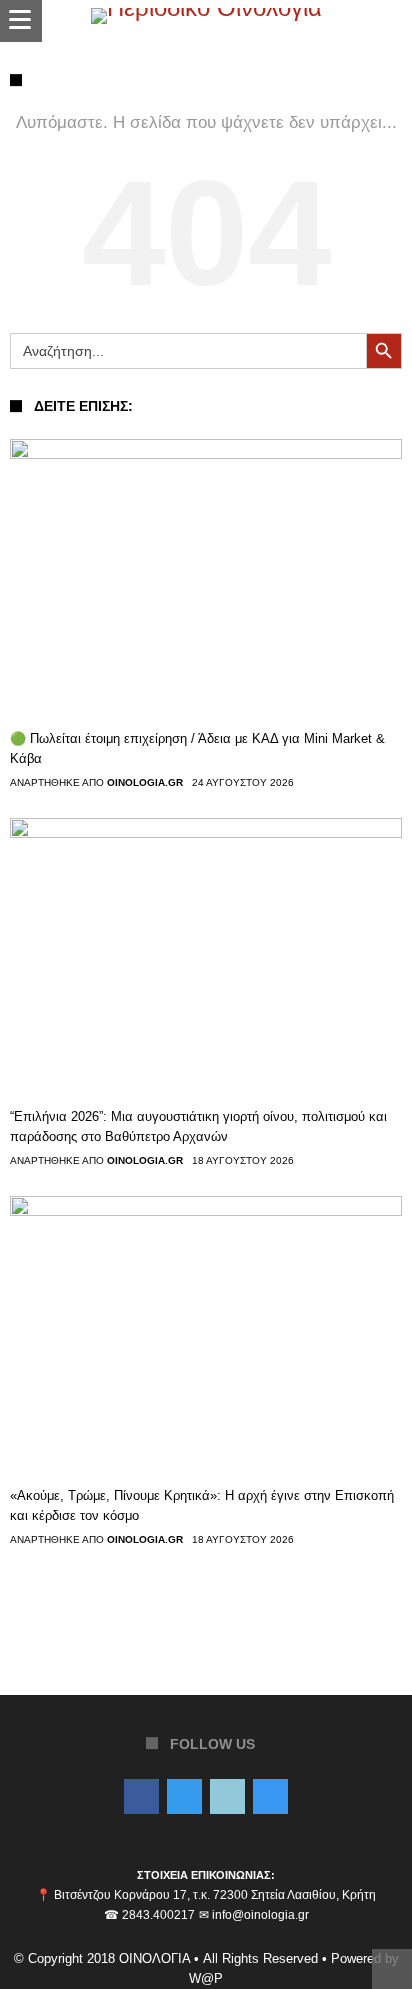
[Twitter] (184, 1798)
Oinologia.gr (145, 783)
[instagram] (270, 1798)
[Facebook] (141, 1798)
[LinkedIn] (227, 1798)
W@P (206, 1978)
